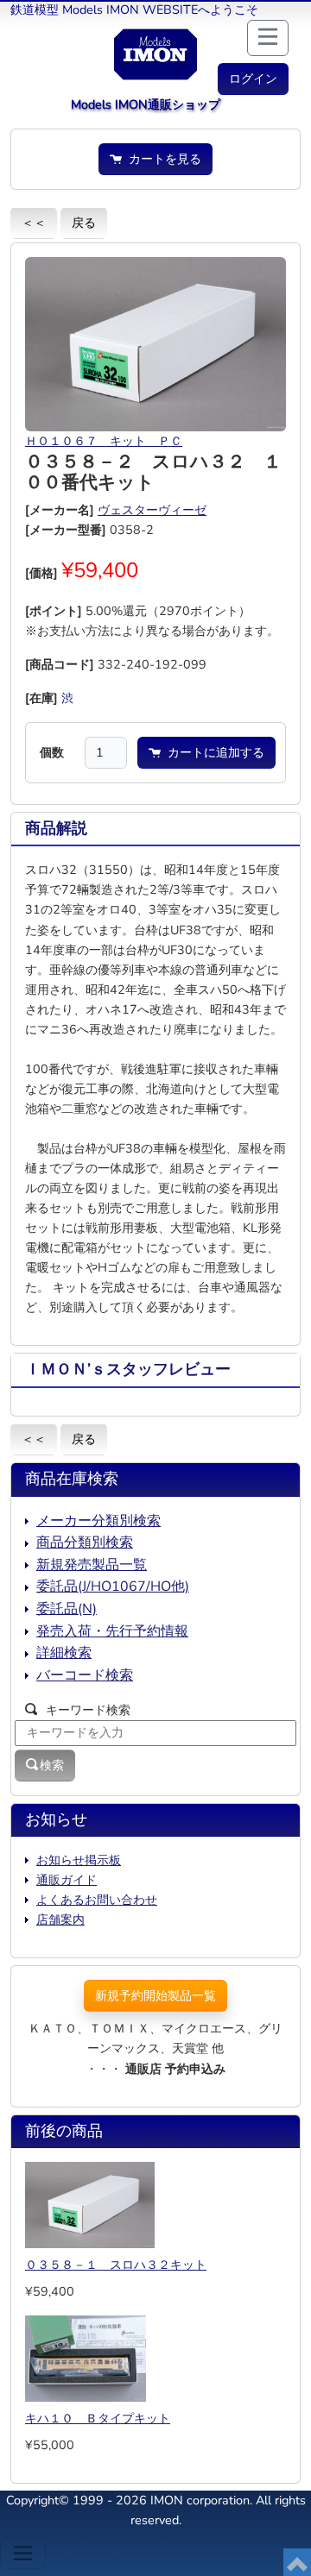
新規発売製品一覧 (92, 1565)
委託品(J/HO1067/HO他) (113, 1586)
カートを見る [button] (162, 159)
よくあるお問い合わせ (97, 1900)
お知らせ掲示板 (79, 1860)
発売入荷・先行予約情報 (112, 1631)
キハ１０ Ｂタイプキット (98, 2418)
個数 (52, 752)
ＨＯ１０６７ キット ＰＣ (104, 441)
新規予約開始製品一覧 (155, 1995)
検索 (52, 1765)
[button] (253, 79)
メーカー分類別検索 (98, 1521)
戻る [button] (84, 223)
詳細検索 (64, 1653)
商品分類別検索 (85, 1542)
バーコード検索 (85, 1675)
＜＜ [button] (34, 223)
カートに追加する (213, 752)
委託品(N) (67, 1609)
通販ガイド (67, 1880)
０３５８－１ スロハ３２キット (116, 2265)
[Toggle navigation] (23, 2553)
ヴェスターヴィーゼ (152, 510)
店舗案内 (60, 1919)
